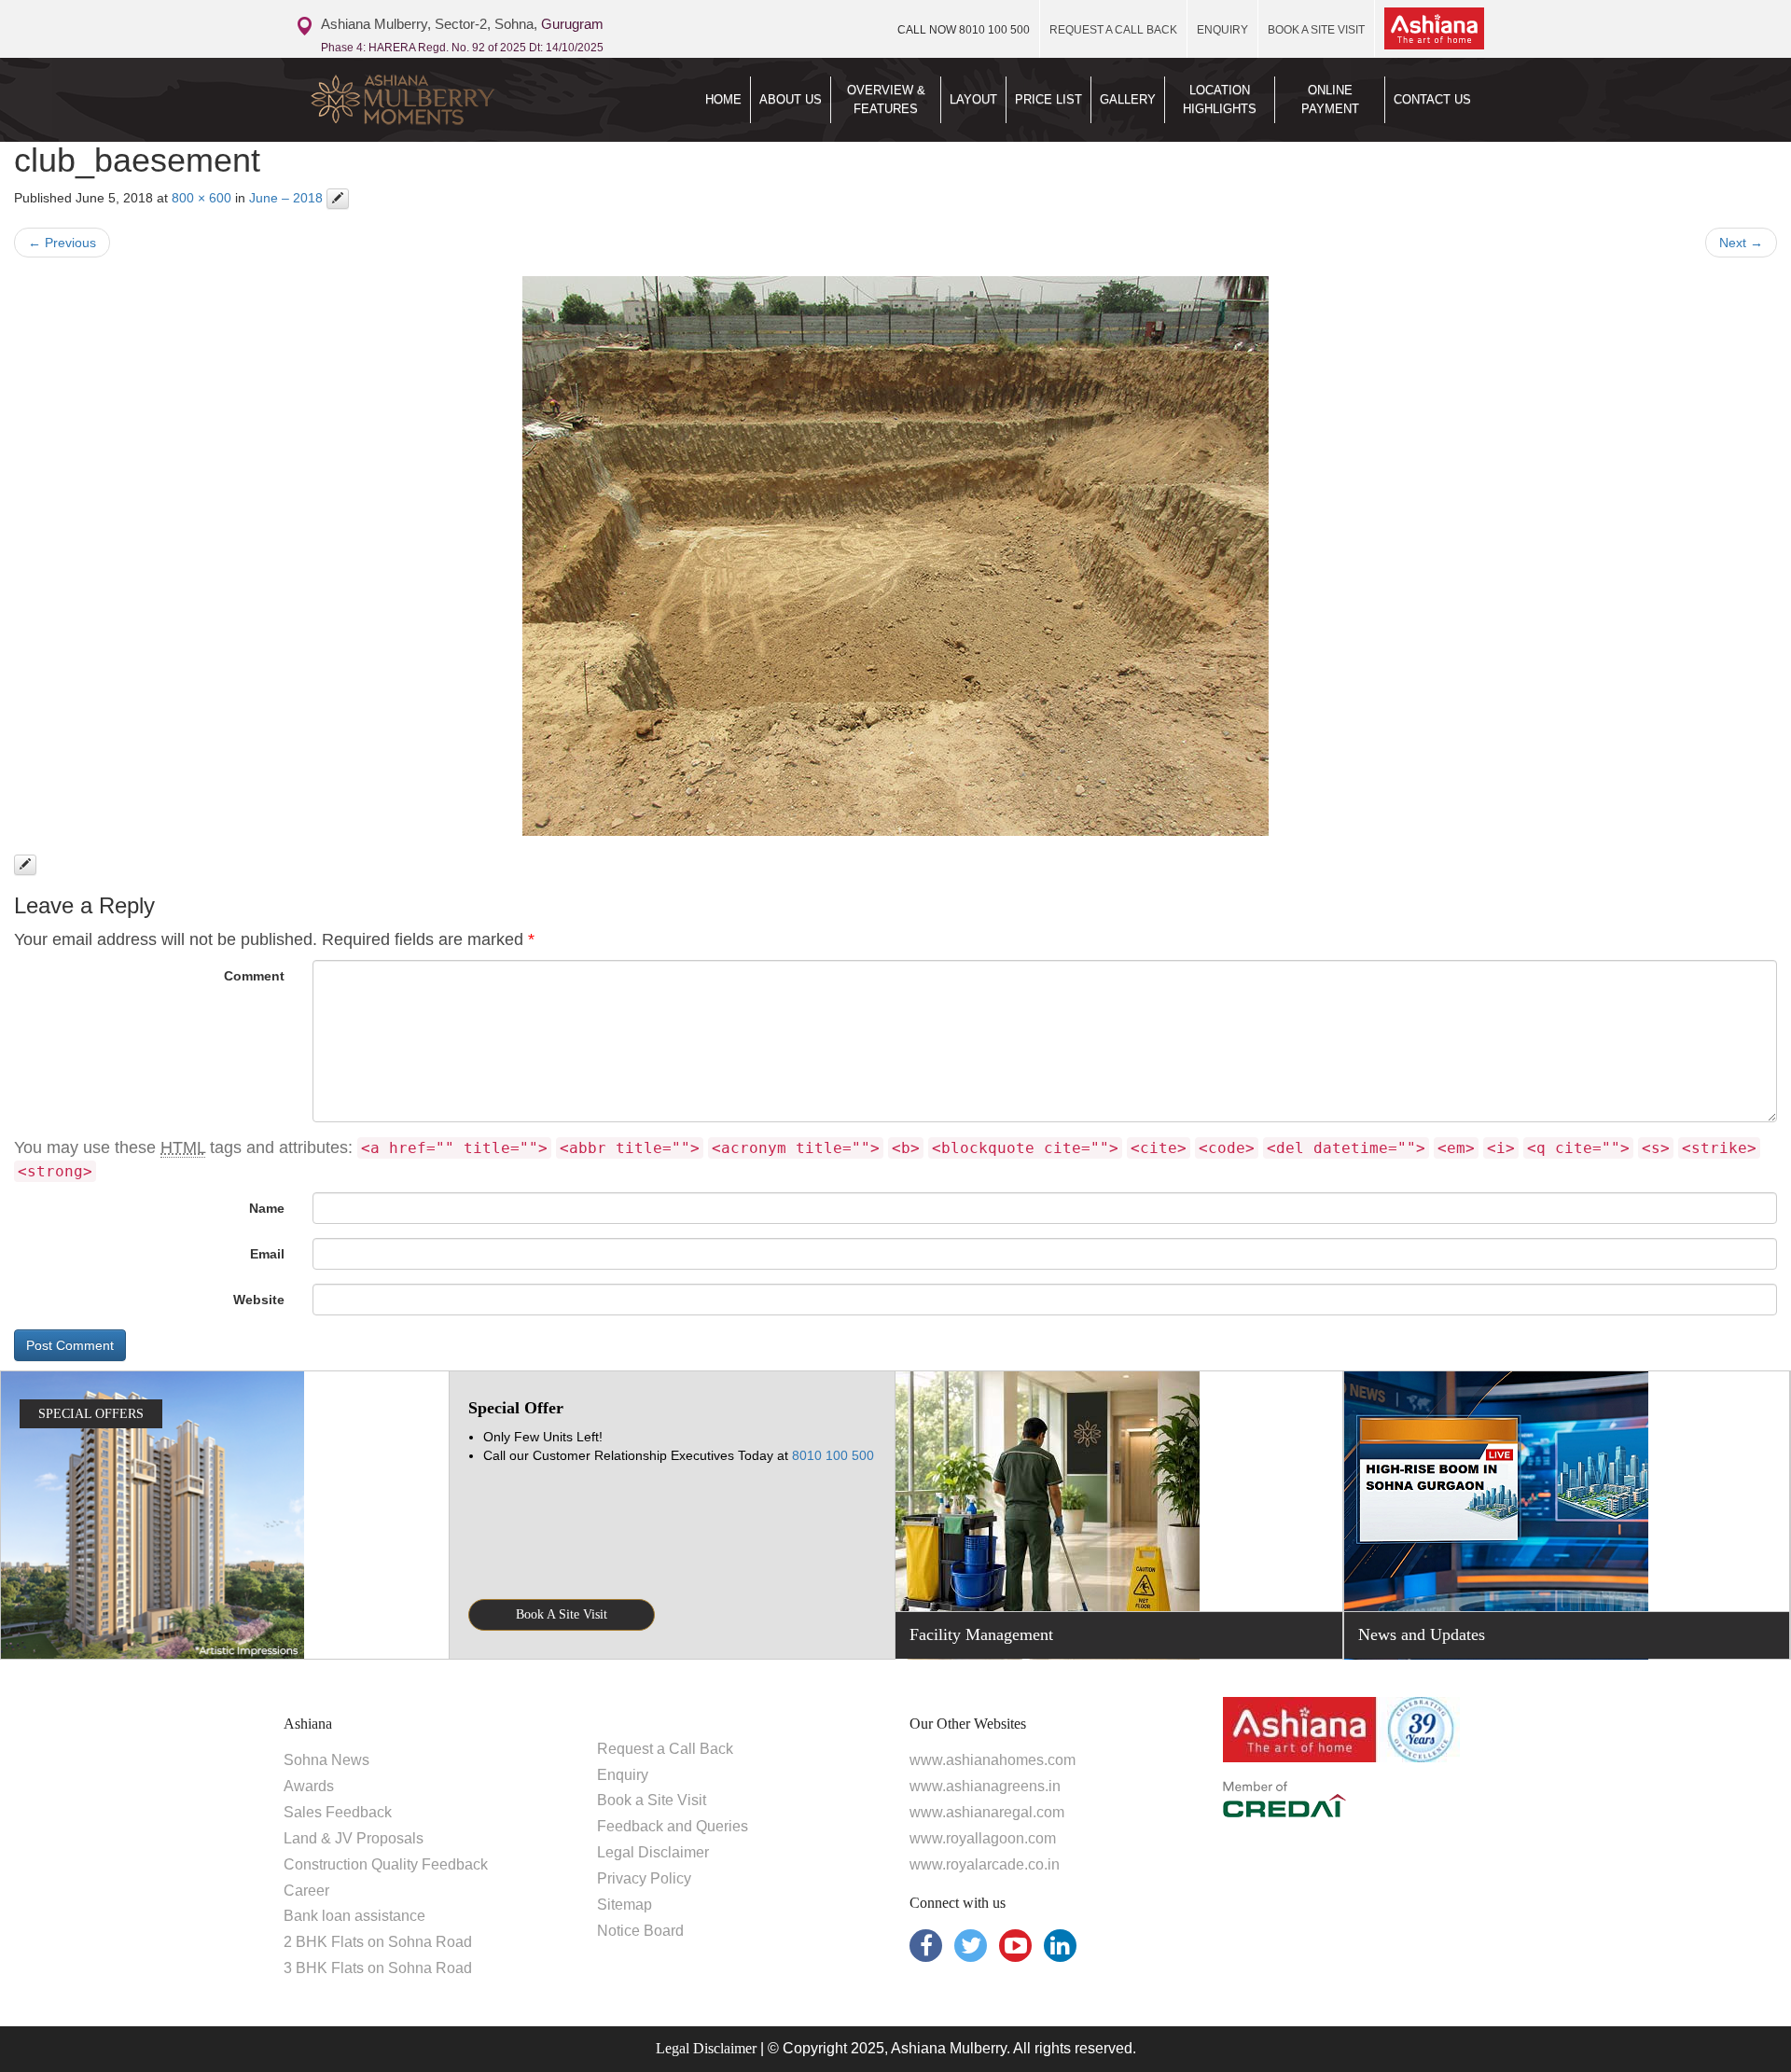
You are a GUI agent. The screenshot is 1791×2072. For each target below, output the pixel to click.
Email (267, 1254)
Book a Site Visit (652, 1800)
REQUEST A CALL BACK (1113, 30)
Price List (1048, 99)
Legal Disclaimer (653, 1852)
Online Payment (1330, 99)
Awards (309, 1786)
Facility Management (981, 1634)
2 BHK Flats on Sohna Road (378, 1942)
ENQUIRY (1222, 30)
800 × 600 (201, 198)
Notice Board (640, 1931)
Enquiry (623, 1775)
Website (259, 1300)
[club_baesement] (895, 556)
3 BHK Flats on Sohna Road (378, 1968)
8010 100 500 (964, 30)
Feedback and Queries (673, 1826)
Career (306, 1891)
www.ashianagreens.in (985, 1786)
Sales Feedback (338, 1812)
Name (267, 1208)
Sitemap (625, 1905)
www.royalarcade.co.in (985, 1864)
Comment (254, 976)
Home (723, 99)
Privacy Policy (644, 1878)
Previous (62, 243)
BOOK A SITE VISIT (1316, 30)
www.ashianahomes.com (993, 1760)
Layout (973, 99)
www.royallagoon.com (983, 1838)
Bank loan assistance (354, 1916)
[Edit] (338, 199)
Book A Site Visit (562, 1614)
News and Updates (1422, 1634)
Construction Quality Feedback (386, 1864)
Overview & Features (886, 99)
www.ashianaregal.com (987, 1812)
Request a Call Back (665, 1749)
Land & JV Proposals (354, 1838)
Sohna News (326, 1760)
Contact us (1432, 99)
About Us (791, 99)
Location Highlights (1220, 99)
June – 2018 (286, 198)
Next (1741, 243)
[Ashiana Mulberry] (437, 100)
